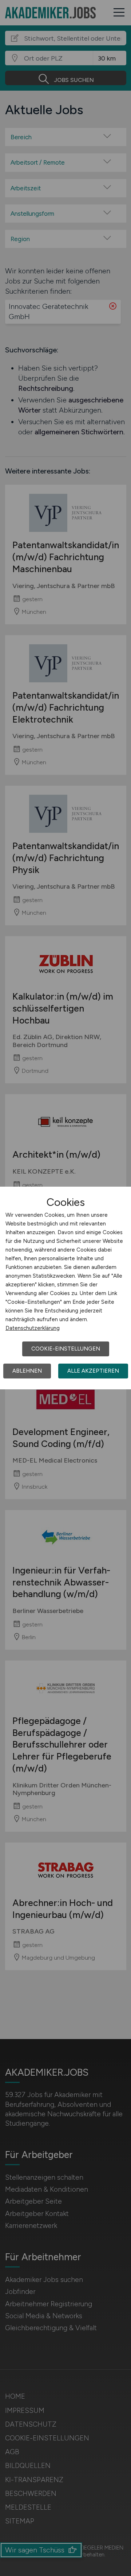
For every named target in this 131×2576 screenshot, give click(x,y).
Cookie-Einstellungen (66, 1349)
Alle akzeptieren (93, 1371)
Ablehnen (27, 1371)
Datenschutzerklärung (33, 1328)
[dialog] (65, 1288)
